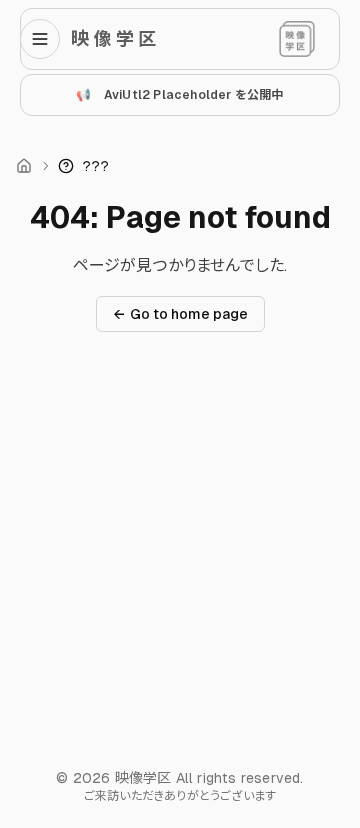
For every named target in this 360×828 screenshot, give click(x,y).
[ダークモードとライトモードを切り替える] (297, 39)
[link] (83, 166)
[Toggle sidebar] (46, 39)
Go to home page (180, 314)
